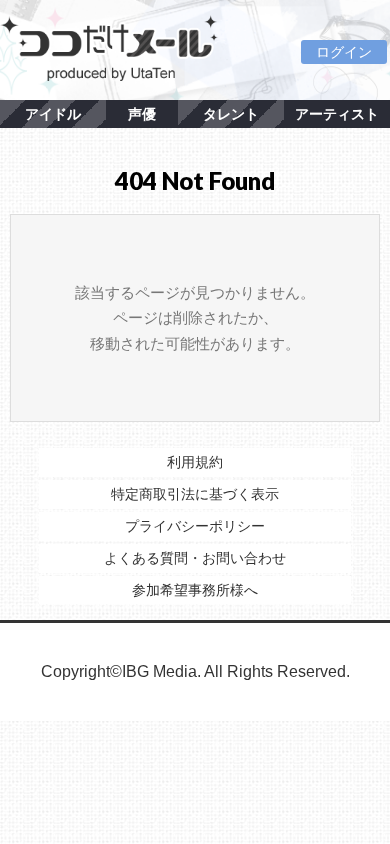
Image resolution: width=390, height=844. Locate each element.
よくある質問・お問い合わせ (195, 558)
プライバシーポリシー (195, 526)
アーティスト (337, 114)
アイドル (53, 114)
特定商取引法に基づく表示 (195, 494)
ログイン (344, 52)
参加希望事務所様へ (195, 590)
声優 (142, 114)
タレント (231, 114)
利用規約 (195, 462)
